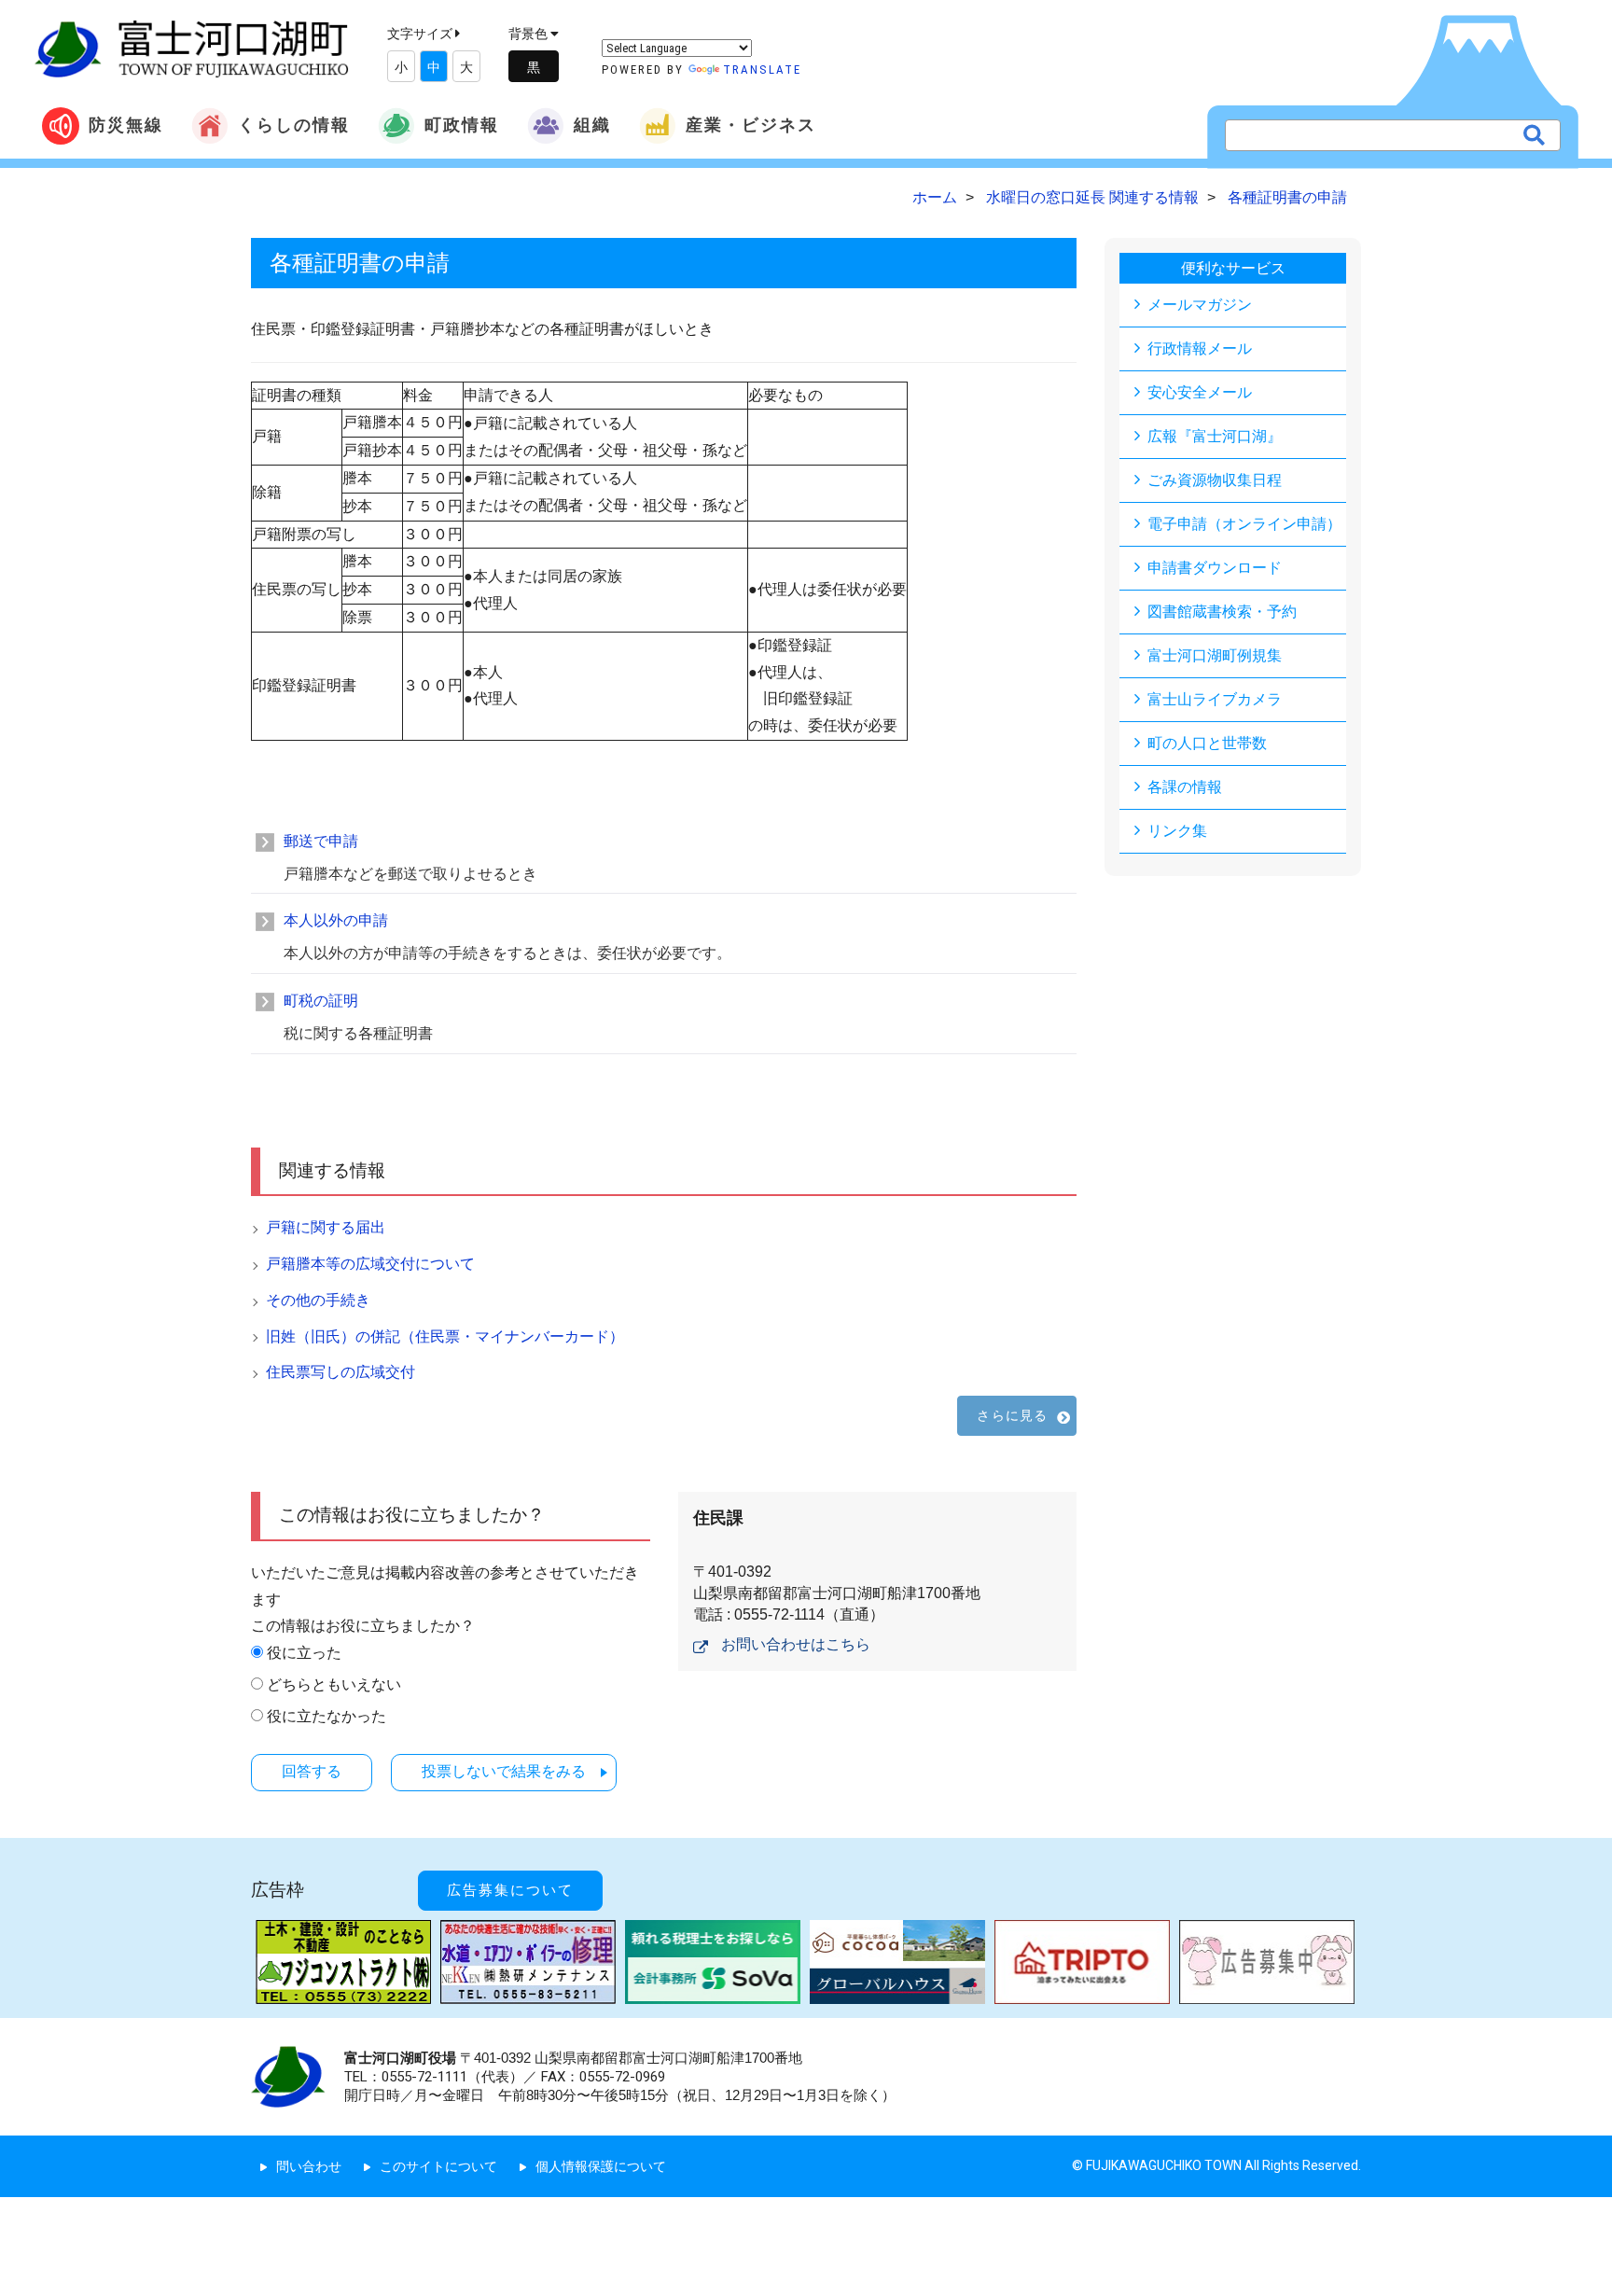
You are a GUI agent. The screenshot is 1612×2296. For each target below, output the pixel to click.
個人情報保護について (601, 2166)
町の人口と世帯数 (1207, 743)
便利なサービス (1233, 268)
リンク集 (1177, 831)
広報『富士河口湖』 (1215, 436)
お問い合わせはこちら (796, 1644)
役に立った (304, 1653)
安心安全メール (1200, 392)
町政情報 (462, 125)
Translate (762, 70)
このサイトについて (438, 2166)
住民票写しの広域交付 (340, 1372)
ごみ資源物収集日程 (1215, 480)
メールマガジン (1200, 305)
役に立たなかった (327, 1716)
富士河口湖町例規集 (1215, 655)
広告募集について (510, 1890)
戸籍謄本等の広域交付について (370, 1264)
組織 (592, 125)
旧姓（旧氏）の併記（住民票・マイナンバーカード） (445, 1336)
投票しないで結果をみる (504, 1771)
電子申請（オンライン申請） (1244, 524)
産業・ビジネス (751, 125)
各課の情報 (1185, 787)
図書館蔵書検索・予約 (1222, 612)
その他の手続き (318, 1300)
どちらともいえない (334, 1684)
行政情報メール (1200, 348)
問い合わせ (309, 2166)
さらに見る (1012, 1415)
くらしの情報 (294, 125)
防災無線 (126, 125)
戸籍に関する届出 (326, 1227)
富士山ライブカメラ (1215, 699)
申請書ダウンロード (1215, 568)
